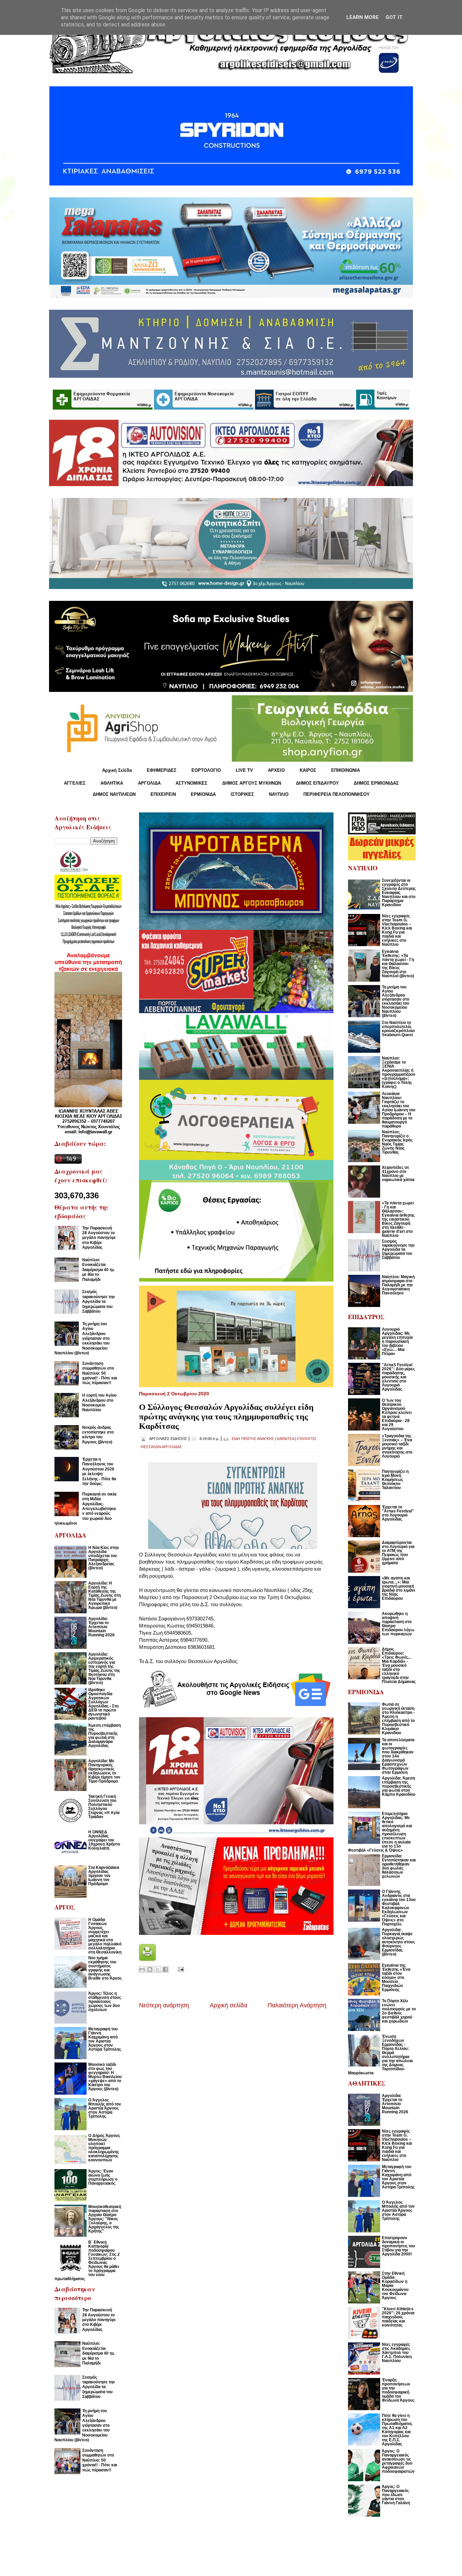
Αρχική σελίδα (228, 2005)
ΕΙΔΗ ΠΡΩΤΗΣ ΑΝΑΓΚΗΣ (253, 1439)
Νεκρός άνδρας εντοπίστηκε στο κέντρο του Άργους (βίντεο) (98, 1435)
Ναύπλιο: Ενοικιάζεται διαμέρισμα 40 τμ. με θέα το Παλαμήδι (98, 1270)
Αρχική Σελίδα (117, 770)
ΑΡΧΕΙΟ (276, 770)
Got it (394, 17)
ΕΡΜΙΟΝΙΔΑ (203, 794)
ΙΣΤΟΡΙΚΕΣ (242, 794)
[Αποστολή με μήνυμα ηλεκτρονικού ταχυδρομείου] (142, 1969)
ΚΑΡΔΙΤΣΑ (285, 1439)
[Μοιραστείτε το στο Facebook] (165, 1969)
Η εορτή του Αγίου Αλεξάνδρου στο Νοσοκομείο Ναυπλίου (99, 1403)
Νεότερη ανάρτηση (164, 2005)
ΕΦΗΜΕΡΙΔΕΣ (162, 770)
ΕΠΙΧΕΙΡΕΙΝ (163, 794)
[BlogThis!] (150, 1969)
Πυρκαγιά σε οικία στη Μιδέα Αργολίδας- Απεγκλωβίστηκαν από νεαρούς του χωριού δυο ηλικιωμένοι (85, 1509)
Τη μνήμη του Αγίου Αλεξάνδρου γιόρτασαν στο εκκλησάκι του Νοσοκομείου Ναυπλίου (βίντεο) (82, 1338)
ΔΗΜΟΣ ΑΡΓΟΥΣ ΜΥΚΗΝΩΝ (252, 783)
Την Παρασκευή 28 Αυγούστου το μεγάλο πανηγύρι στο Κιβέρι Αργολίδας (99, 1238)
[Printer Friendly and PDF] (147, 1959)
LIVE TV (244, 770)
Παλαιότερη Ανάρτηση (297, 2005)
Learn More (363, 17)
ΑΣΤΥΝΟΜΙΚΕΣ (191, 783)
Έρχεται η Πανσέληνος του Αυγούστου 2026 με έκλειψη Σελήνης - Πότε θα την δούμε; (99, 1471)
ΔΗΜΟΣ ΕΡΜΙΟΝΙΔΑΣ (376, 783)
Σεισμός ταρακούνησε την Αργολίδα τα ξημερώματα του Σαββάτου (99, 1302)
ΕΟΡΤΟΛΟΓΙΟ (206, 770)
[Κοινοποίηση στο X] (158, 1969)
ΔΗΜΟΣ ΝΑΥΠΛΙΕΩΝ (114, 794)
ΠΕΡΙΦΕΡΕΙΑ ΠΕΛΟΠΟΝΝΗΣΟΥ (337, 794)
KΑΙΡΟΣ (308, 770)
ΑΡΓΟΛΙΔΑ (149, 783)
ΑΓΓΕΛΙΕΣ (75, 783)
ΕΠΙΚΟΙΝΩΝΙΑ (345, 770)
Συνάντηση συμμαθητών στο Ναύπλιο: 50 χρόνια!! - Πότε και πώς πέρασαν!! (100, 1373)
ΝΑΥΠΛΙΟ (279, 794)
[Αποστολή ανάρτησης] (180, 1969)
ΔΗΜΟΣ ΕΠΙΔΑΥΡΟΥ (317, 783)
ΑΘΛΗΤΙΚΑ (112, 783)
